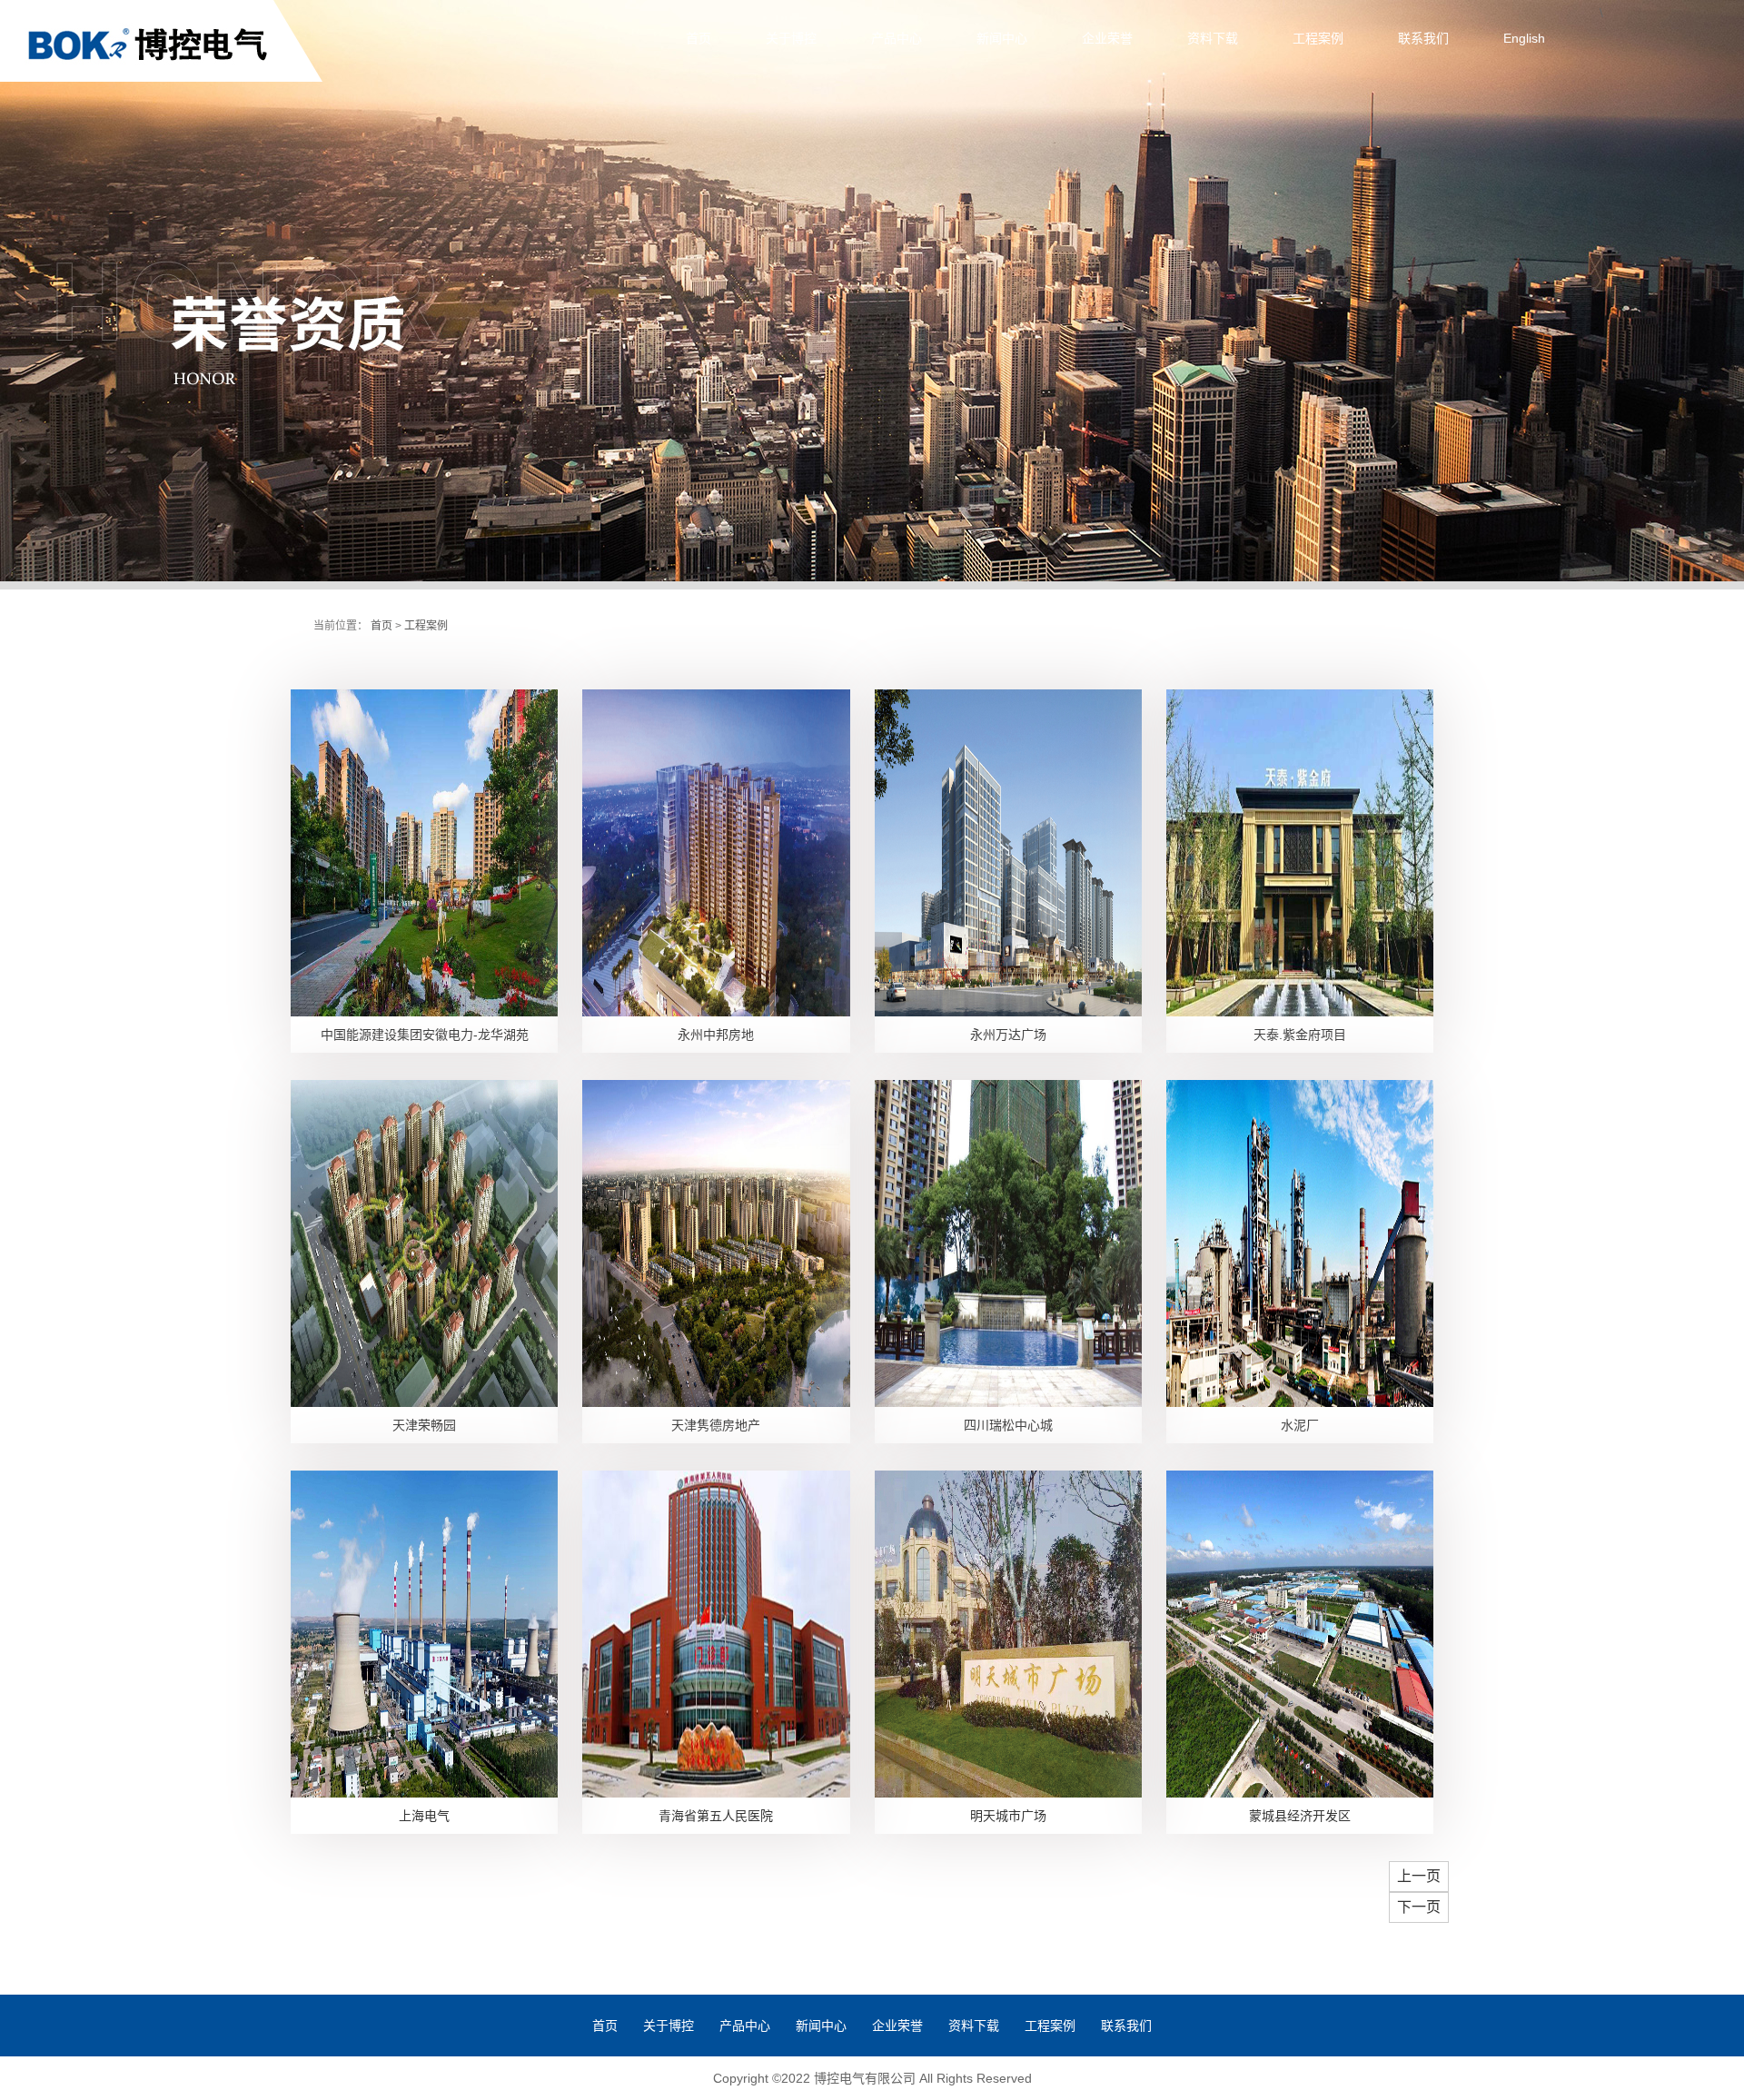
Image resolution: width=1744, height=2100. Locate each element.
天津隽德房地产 (716, 1425)
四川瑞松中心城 (1008, 1425)
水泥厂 (1300, 1425)
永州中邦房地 (716, 1035)
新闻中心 (1002, 38)
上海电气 (424, 1816)
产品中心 (897, 38)
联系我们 (1423, 38)
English (1524, 38)
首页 (699, 38)
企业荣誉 (1107, 38)
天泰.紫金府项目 (1300, 1035)
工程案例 (1318, 38)
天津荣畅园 (424, 1425)
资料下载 (1213, 38)
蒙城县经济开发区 (1300, 1816)
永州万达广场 (1008, 1035)
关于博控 (791, 38)
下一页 (1419, 1907)
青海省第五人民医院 (716, 1816)
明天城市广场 (1008, 1816)
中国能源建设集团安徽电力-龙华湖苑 (425, 1035)
